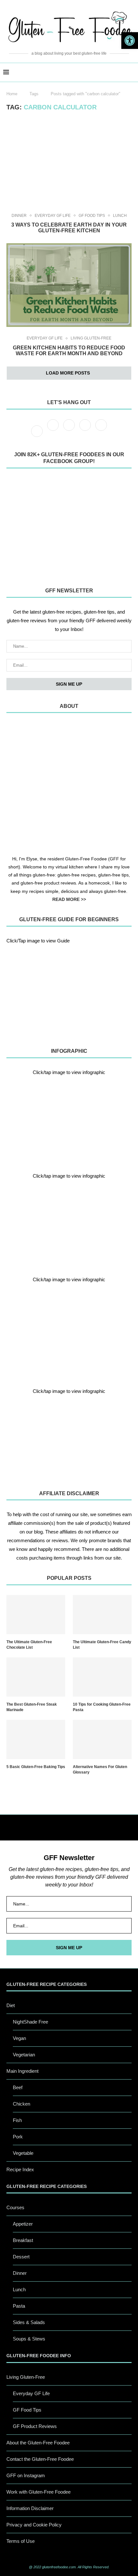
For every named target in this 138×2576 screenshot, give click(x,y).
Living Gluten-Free (91, 338)
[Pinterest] (86, 431)
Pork (18, 2137)
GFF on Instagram (26, 2475)
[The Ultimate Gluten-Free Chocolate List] (36, 1615)
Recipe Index (20, 2169)
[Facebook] (38, 431)
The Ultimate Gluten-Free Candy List (102, 1645)
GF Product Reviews (35, 2426)
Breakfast (23, 2240)
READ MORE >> (69, 899)
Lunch (120, 216)
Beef (18, 2087)
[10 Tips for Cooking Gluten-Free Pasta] (102, 1677)
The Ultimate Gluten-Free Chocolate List (29, 1645)
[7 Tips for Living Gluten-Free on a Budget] (69, 1222)
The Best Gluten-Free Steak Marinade (32, 1707)
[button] (130, 41)
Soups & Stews (29, 2339)
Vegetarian (24, 2055)
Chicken (22, 2104)
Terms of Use (21, 2541)
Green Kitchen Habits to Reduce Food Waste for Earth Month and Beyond (69, 351)
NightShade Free (30, 2022)
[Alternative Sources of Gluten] (69, 1118)
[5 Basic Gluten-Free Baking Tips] (36, 1739)
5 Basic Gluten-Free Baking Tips (36, 1767)
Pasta (19, 2306)
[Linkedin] (101, 431)
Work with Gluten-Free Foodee (39, 2492)
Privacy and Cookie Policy (34, 2525)
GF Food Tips (92, 216)
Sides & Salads (29, 2322)
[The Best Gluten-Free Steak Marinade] (36, 1677)
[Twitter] (54, 431)
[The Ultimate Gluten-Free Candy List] (102, 1615)
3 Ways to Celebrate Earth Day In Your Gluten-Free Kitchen (69, 228)
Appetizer (23, 2224)
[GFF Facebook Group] (69, 526)
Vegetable (23, 2153)
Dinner (19, 216)
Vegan (19, 2038)
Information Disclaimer (30, 2508)
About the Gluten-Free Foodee (38, 2443)
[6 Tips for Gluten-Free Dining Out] (69, 1437)
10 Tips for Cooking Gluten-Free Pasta (102, 1707)
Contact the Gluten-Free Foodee (40, 2459)
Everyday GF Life (53, 216)
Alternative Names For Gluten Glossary (100, 1770)
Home (12, 94)
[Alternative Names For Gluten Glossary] (102, 1739)
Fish (17, 2120)
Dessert (21, 2257)
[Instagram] (70, 431)
